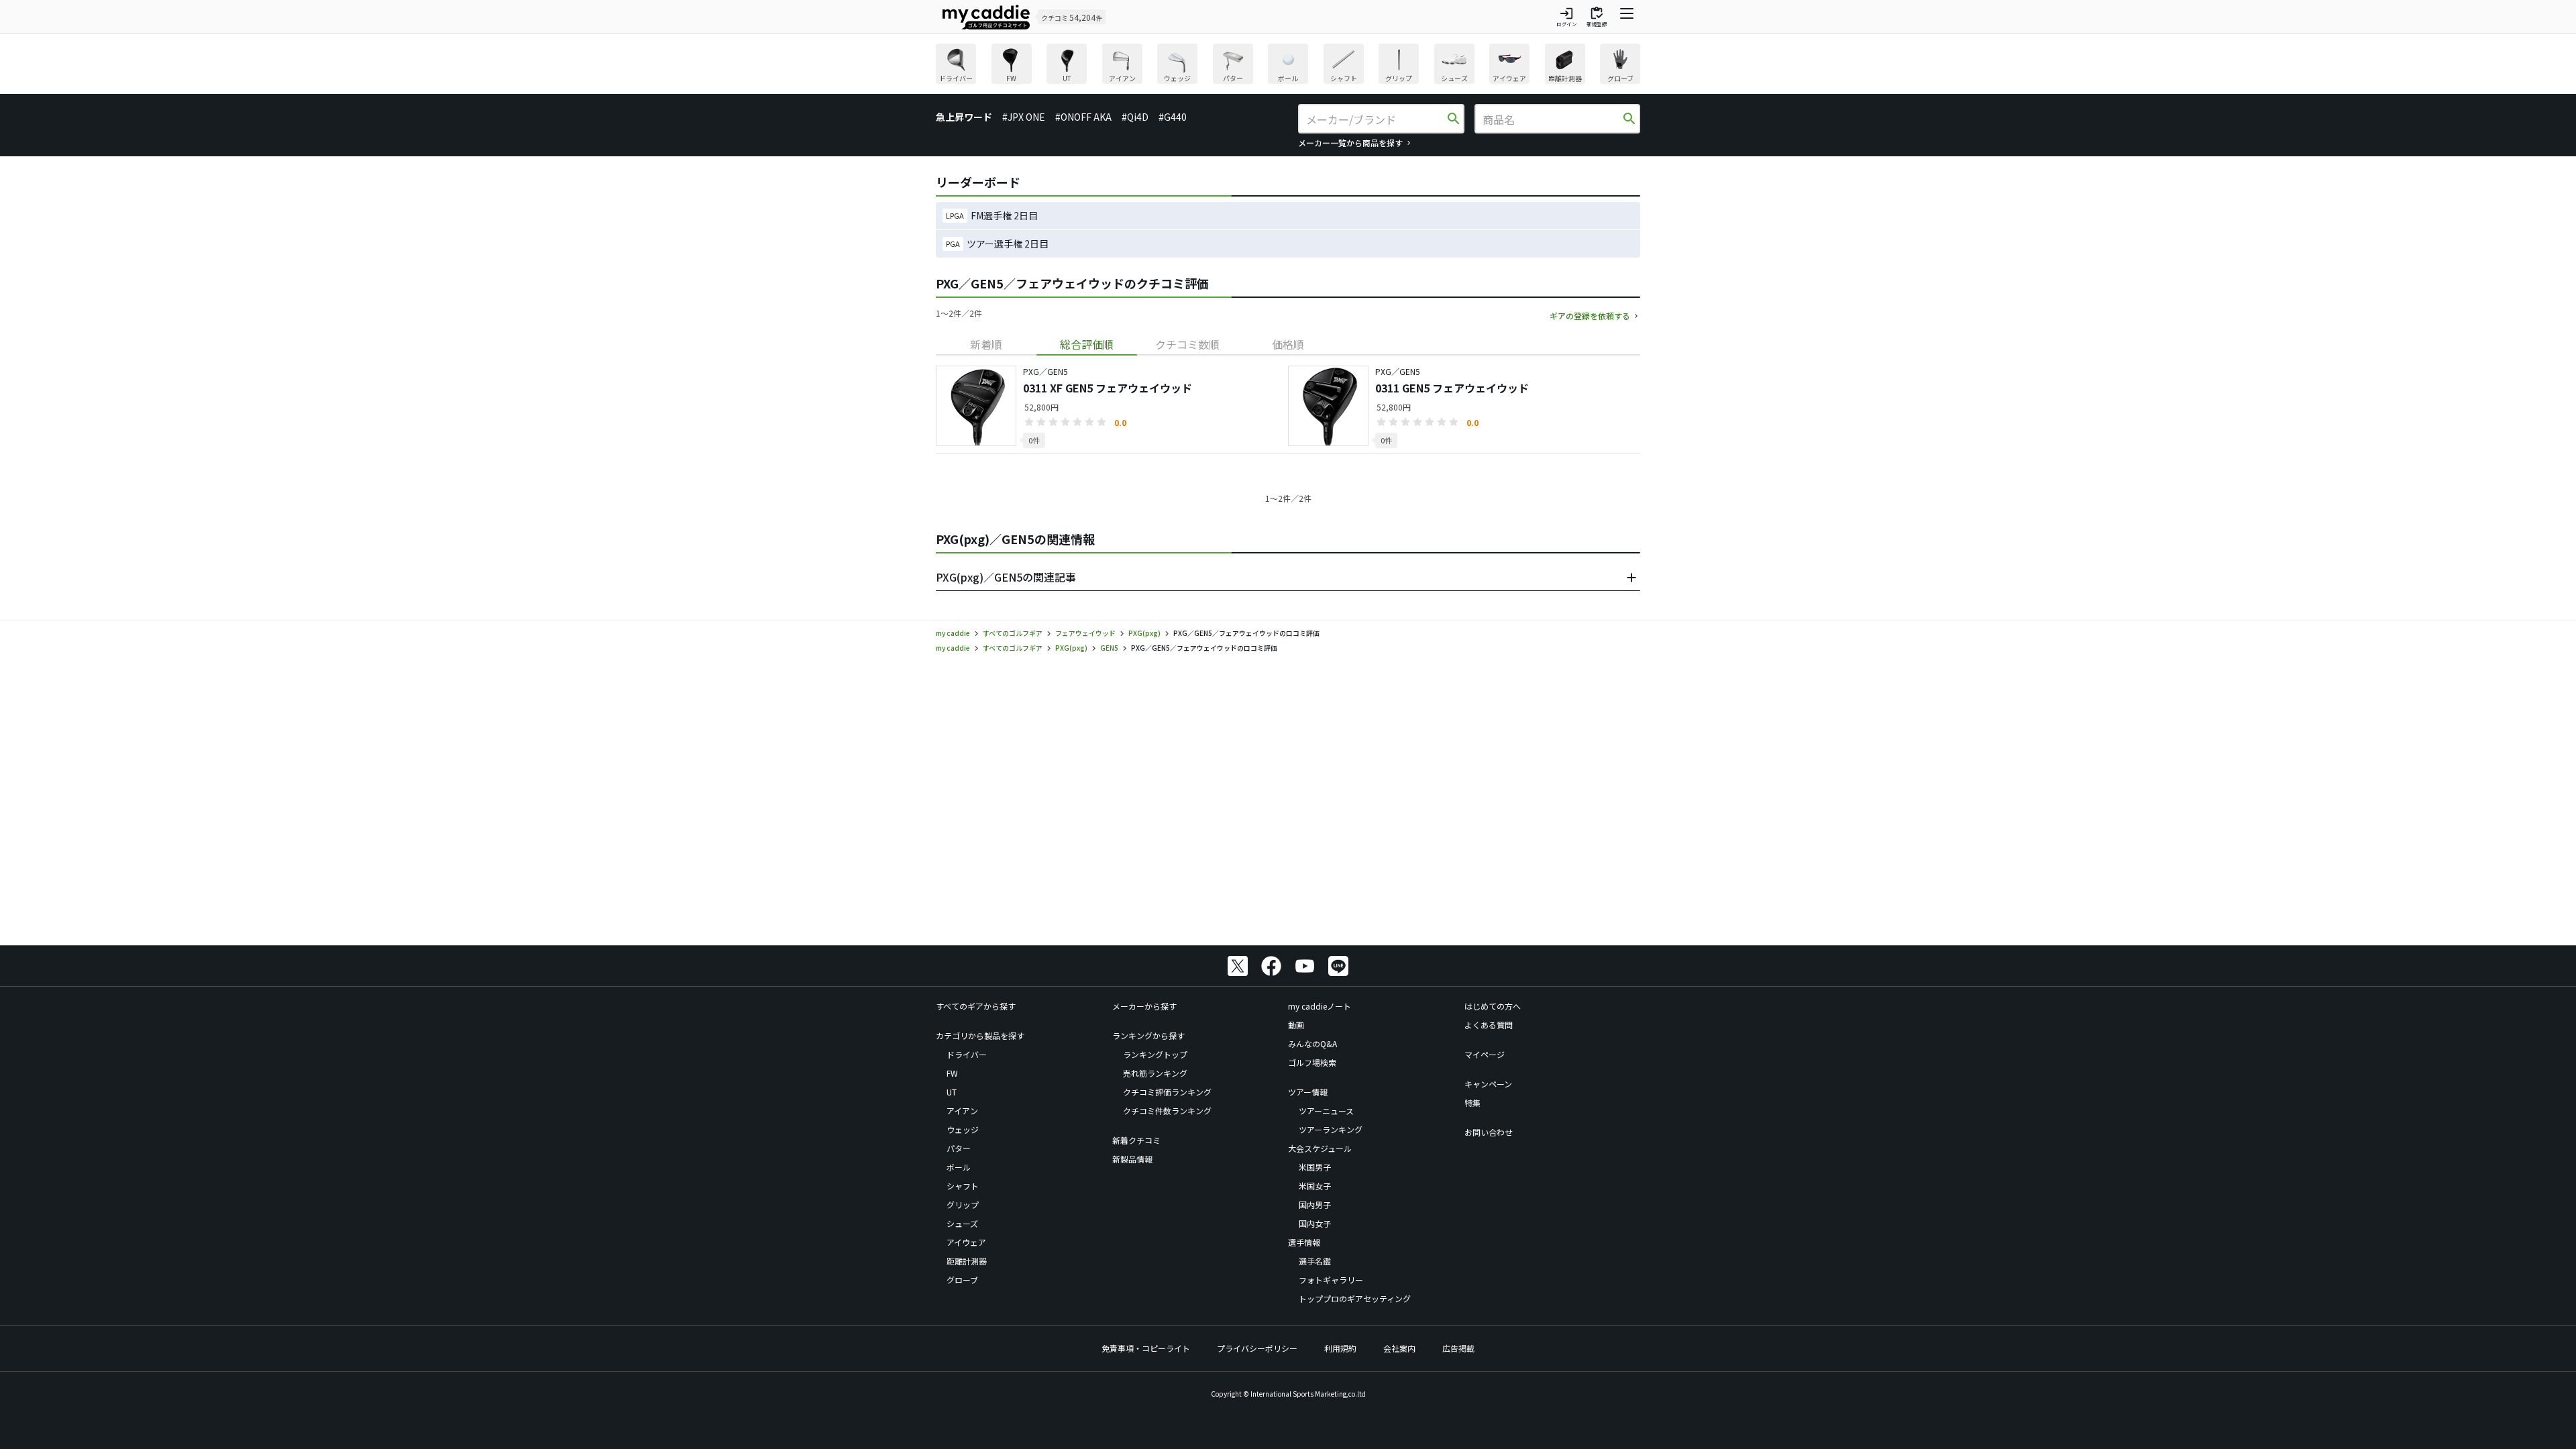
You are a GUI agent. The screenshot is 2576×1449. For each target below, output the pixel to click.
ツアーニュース (1326, 1111)
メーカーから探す (1144, 1006)
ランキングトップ (1155, 1054)
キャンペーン (1488, 1084)
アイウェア (966, 1242)
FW (952, 1073)
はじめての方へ (1493, 1006)
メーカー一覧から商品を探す (1350, 143)
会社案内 (1399, 1348)
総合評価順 (1087, 344)
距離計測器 (967, 1261)
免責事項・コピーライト (1146, 1348)
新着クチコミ (1136, 1140)
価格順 (1288, 344)
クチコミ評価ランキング (1167, 1092)
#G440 (1173, 117)
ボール (959, 1167)
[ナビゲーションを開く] (1627, 17)
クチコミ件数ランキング (1167, 1111)
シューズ (962, 1223)
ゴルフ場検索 (1312, 1062)
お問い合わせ (1489, 1132)
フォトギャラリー (1331, 1280)
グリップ (963, 1204)
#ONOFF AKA (1083, 117)
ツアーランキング (1331, 1129)
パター (959, 1148)
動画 (1296, 1025)
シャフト (963, 1186)
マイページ (1485, 1054)
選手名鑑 (1315, 1261)
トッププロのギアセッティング (1355, 1298)
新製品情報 (1132, 1159)
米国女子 (1315, 1186)
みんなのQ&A (1312, 1043)
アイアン (962, 1111)
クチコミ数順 (1187, 344)
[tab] (986, 344)
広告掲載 (1458, 1348)
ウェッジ (963, 1129)
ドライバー (967, 1054)
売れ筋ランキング (1155, 1073)
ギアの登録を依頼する (1590, 316)
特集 (1472, 1103)
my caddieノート (1320, 1006)
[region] (1288, 65)
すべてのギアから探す (976, 1006)
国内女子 (1315, 1223)
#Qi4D (1135, 117)
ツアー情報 (1308, 1092)
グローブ (962, 1280)
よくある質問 (1489, 1025)
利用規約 (1340, 1348)
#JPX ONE (1024, 117)
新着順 (986, 344)
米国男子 (1315, 1167)
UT (952, 1092)
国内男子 (1315, 1204)
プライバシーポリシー (1257, 1348)
